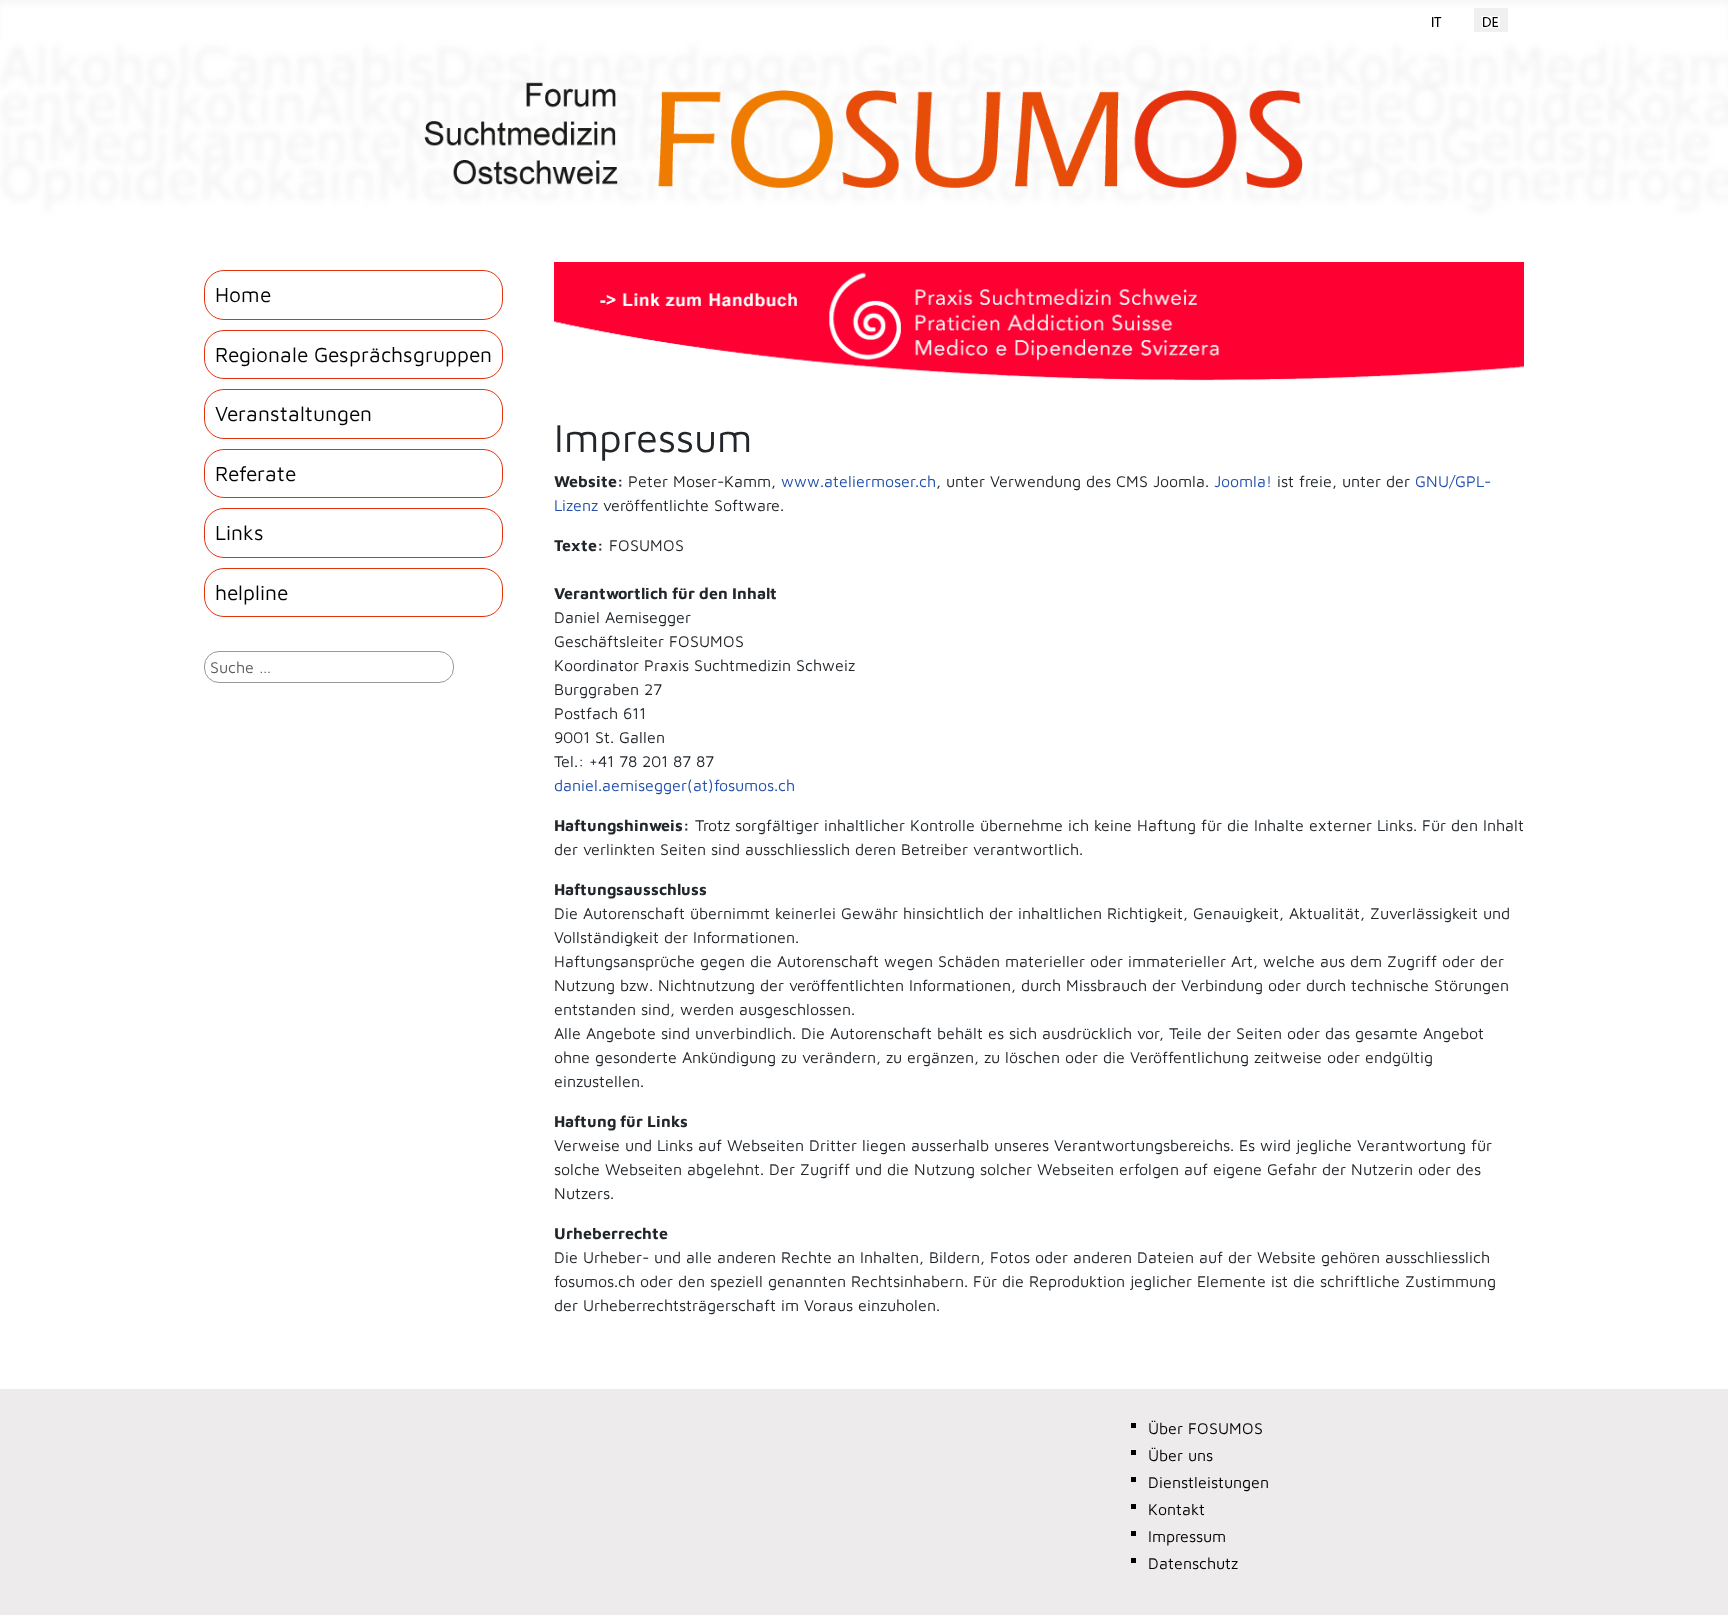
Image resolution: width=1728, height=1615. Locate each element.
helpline (251, 592)
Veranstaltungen (293, 413)
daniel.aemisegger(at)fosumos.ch (674, 785)
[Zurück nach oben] (1693, 1578)
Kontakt (1176, 1509)
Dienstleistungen (1208, 1482)
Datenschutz (1193, 1563)
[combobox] (329, 667)
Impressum (1187, 1536)
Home (243, 294)
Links (239, 532)
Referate (255, 473)
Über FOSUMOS (1205, 1428)
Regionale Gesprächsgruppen (353, 354)
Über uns (1180, 1455)
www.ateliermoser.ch (858, 481)
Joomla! (1243, 481)
